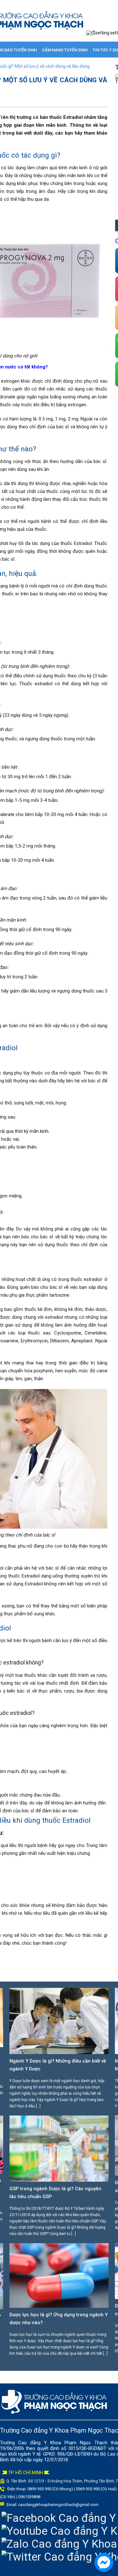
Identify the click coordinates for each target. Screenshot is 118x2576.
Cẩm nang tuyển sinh (65, 50)
